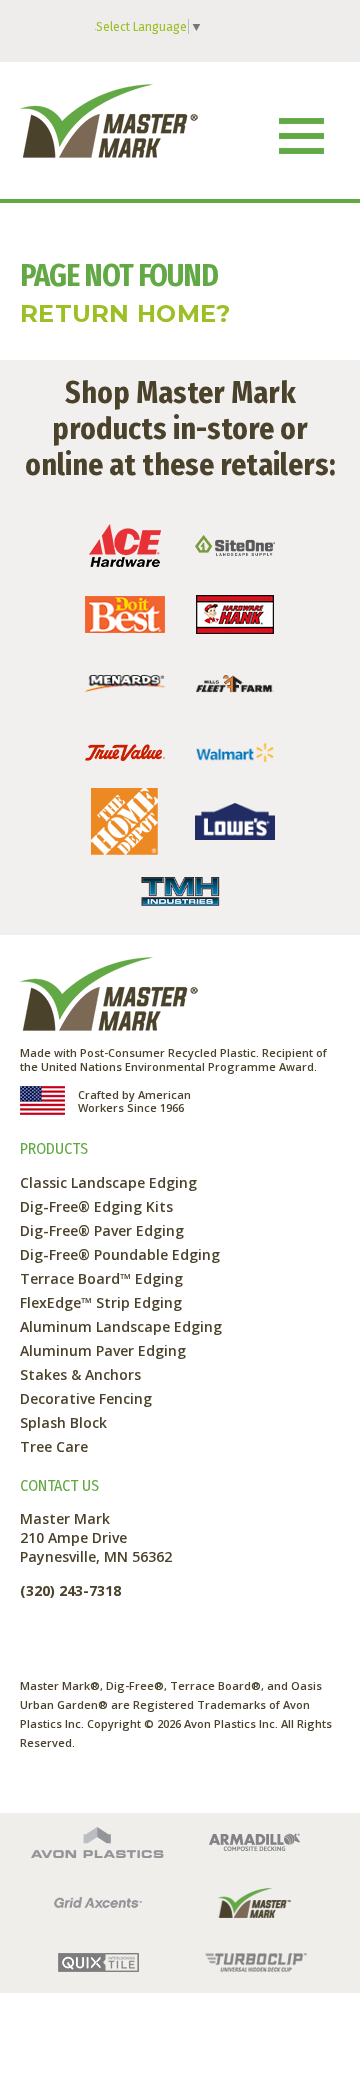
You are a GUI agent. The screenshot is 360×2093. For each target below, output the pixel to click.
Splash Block (63, 1422)
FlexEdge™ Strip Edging (101, 1302)
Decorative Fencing (86, 1398)
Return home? (125, 313)
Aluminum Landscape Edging (121, 1326)
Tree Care (54, 1446)
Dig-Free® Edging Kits (96, 1206)
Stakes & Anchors (80, 1374)
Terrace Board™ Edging (101, 1278)
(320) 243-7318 (70, 1590)
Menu (301, 135)
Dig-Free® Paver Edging (102, 1230)
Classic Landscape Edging (108, 1182)
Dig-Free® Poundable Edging (120, 1254)
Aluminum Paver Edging (103, 1350)
